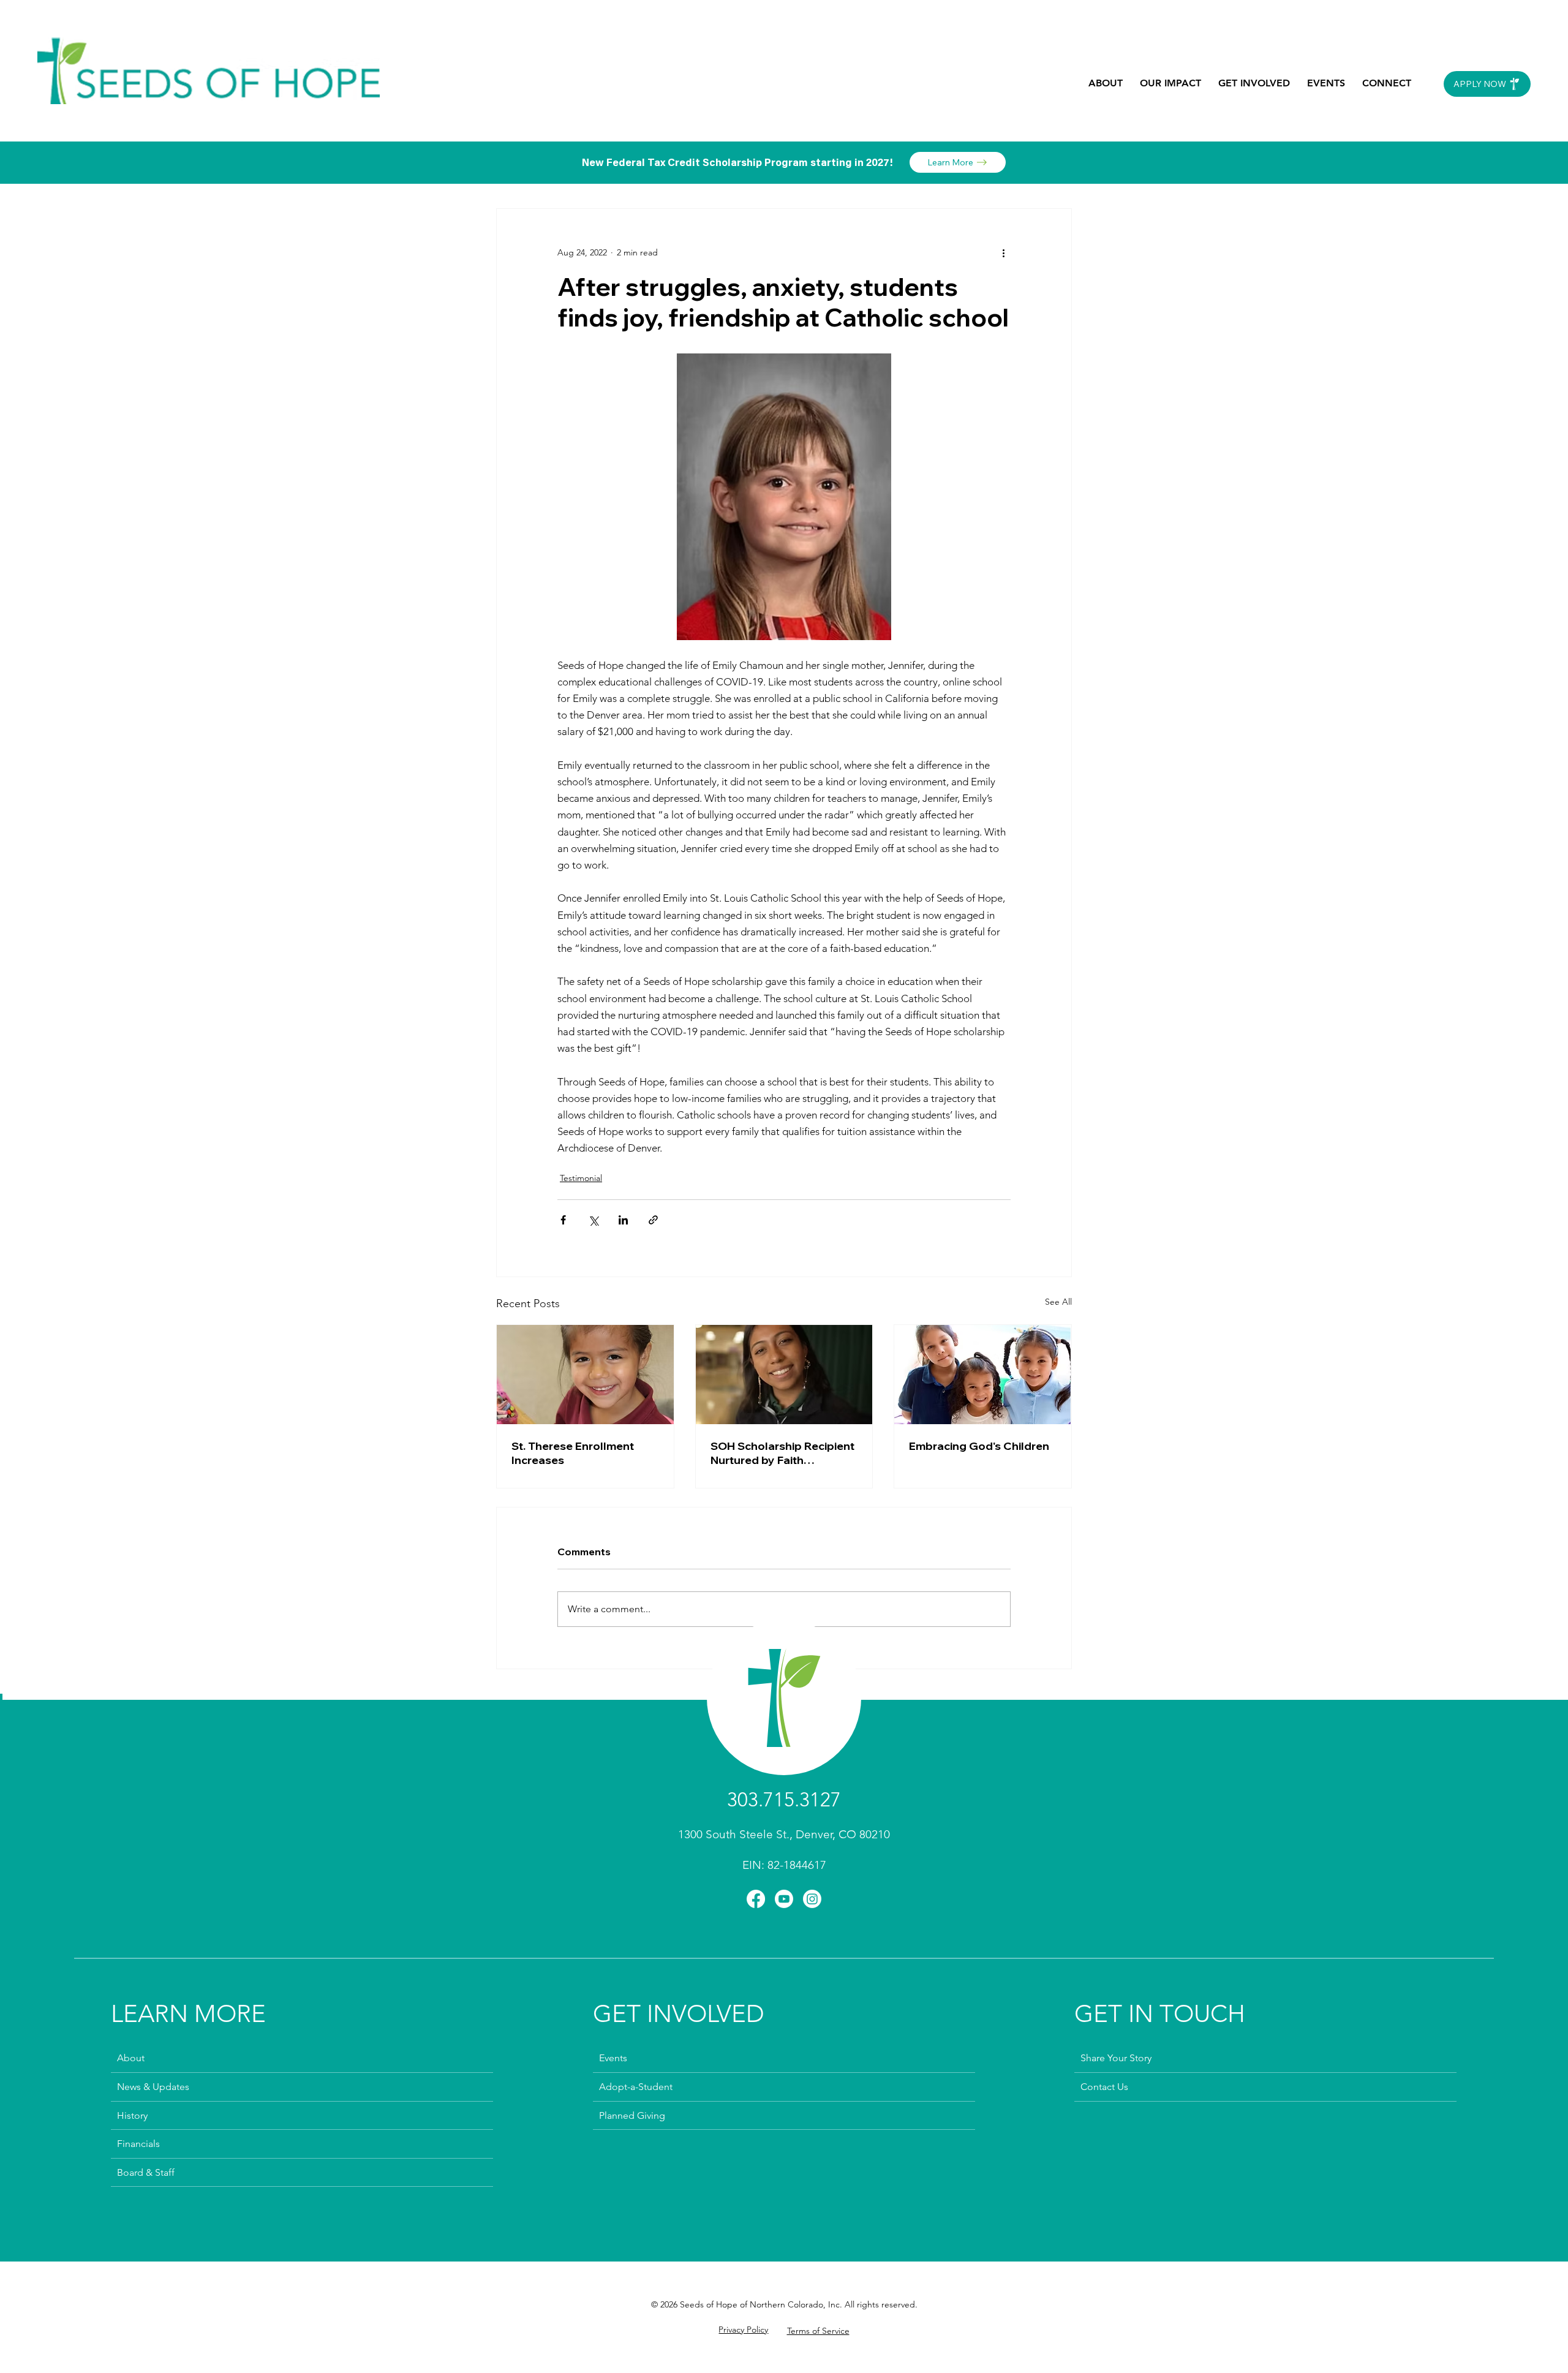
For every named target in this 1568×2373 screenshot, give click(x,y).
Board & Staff (146, 2172)
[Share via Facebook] (563, 1220)
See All (1058, 1302)
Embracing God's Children (979, 1446)
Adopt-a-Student (636, 2087)
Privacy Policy (743, 2330)
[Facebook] (756, 1899)
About (131, 2058)
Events (613, 2058)
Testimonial (581, 1178)
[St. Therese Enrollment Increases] (585, 1375)
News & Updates (153, 2087)
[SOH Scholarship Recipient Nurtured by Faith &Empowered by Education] (784, 1375)
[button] (1106, 83)
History (132, 2115)
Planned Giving (632, 2115)
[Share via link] (653, 1220)
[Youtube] (784, 1899)
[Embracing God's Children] (983, 1375)
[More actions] (1003, 253)
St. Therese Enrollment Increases (573, 1453)
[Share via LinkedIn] (623, 1220)
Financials (138, 2144)
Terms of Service (818, 2331)
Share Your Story (1116, 2058)
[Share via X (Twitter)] (593, 1220)
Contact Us (1104, 2087)
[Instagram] (812, 1899)
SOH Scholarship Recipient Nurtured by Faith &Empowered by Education (784, 1453)
